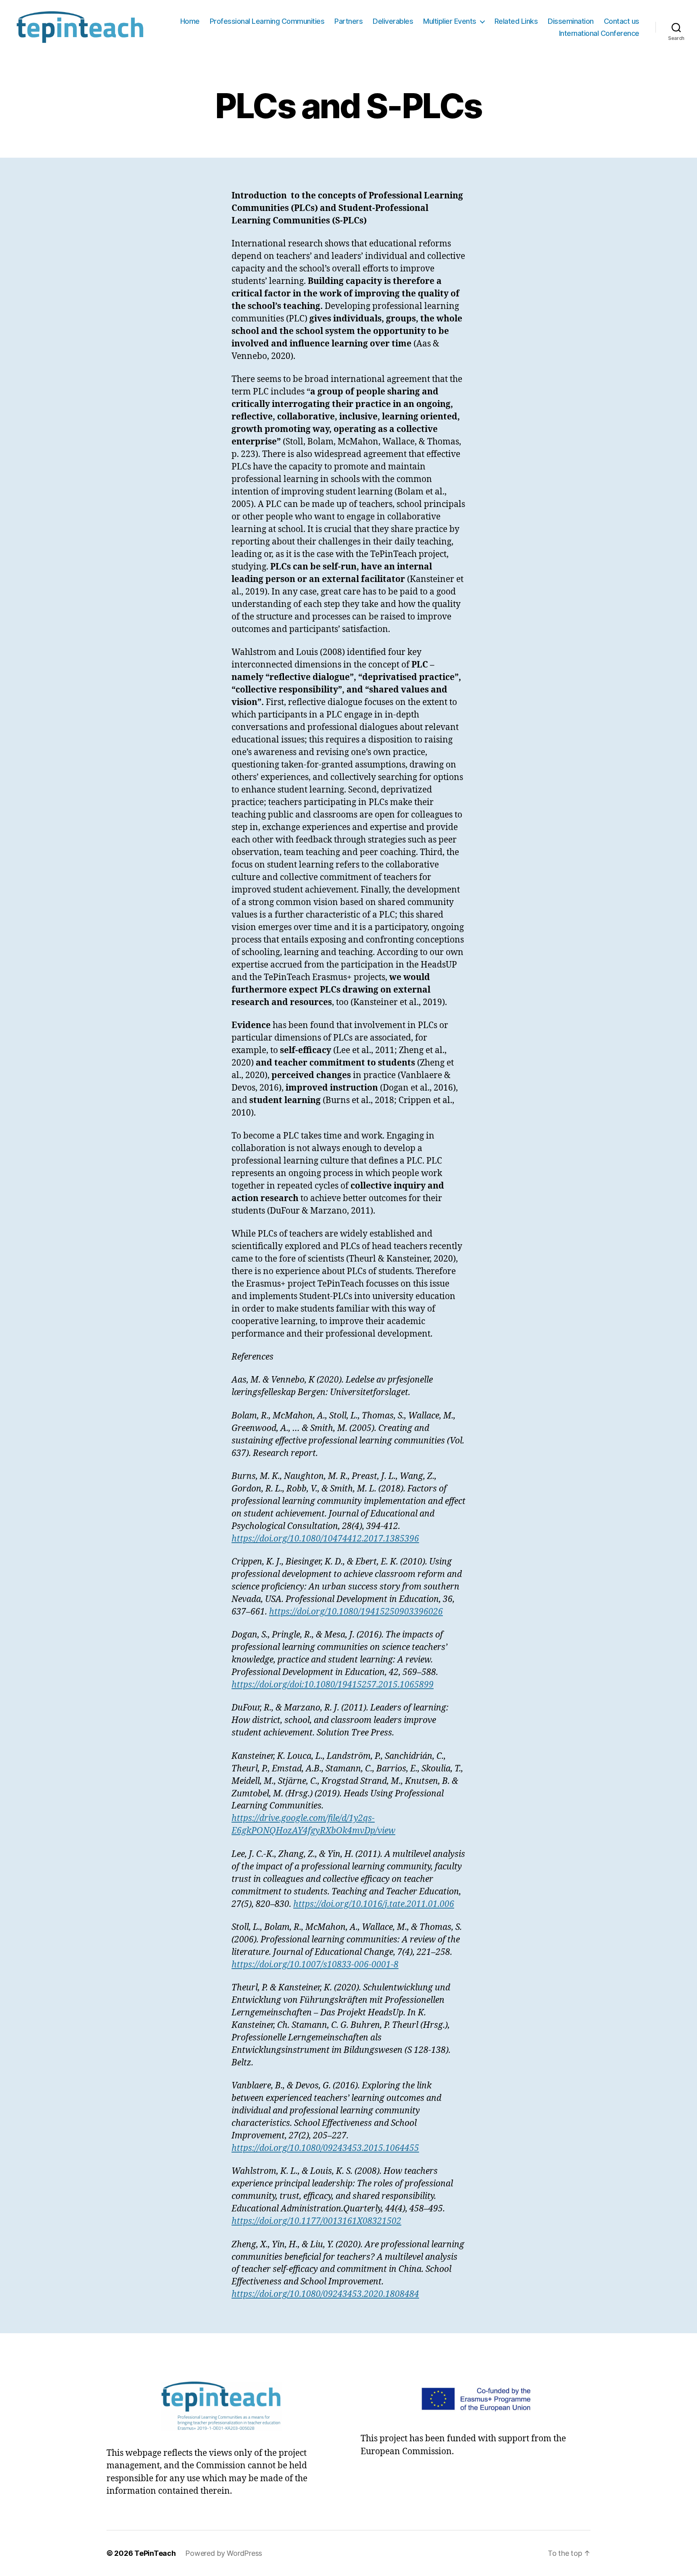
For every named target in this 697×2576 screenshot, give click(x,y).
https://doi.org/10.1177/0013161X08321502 (316, 2221)
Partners (348, 21)
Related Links (516, 21)
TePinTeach (155, 2553)
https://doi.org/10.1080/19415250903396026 (356, 1612)
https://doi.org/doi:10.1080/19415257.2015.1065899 (333, 1685)
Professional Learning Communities (267, 21)
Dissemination (571, 21)
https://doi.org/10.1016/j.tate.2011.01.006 (374, 1904)
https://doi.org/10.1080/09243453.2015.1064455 (325, 2148)
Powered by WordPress (224, 2553)
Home (190, 21)
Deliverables (393, 21)
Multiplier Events (450, 21)
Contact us (622, 21)
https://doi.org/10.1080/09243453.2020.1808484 (325, 2294)
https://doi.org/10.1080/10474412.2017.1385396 (325, 1539)
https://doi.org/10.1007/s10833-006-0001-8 (315, 1965)
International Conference (599, 33)
